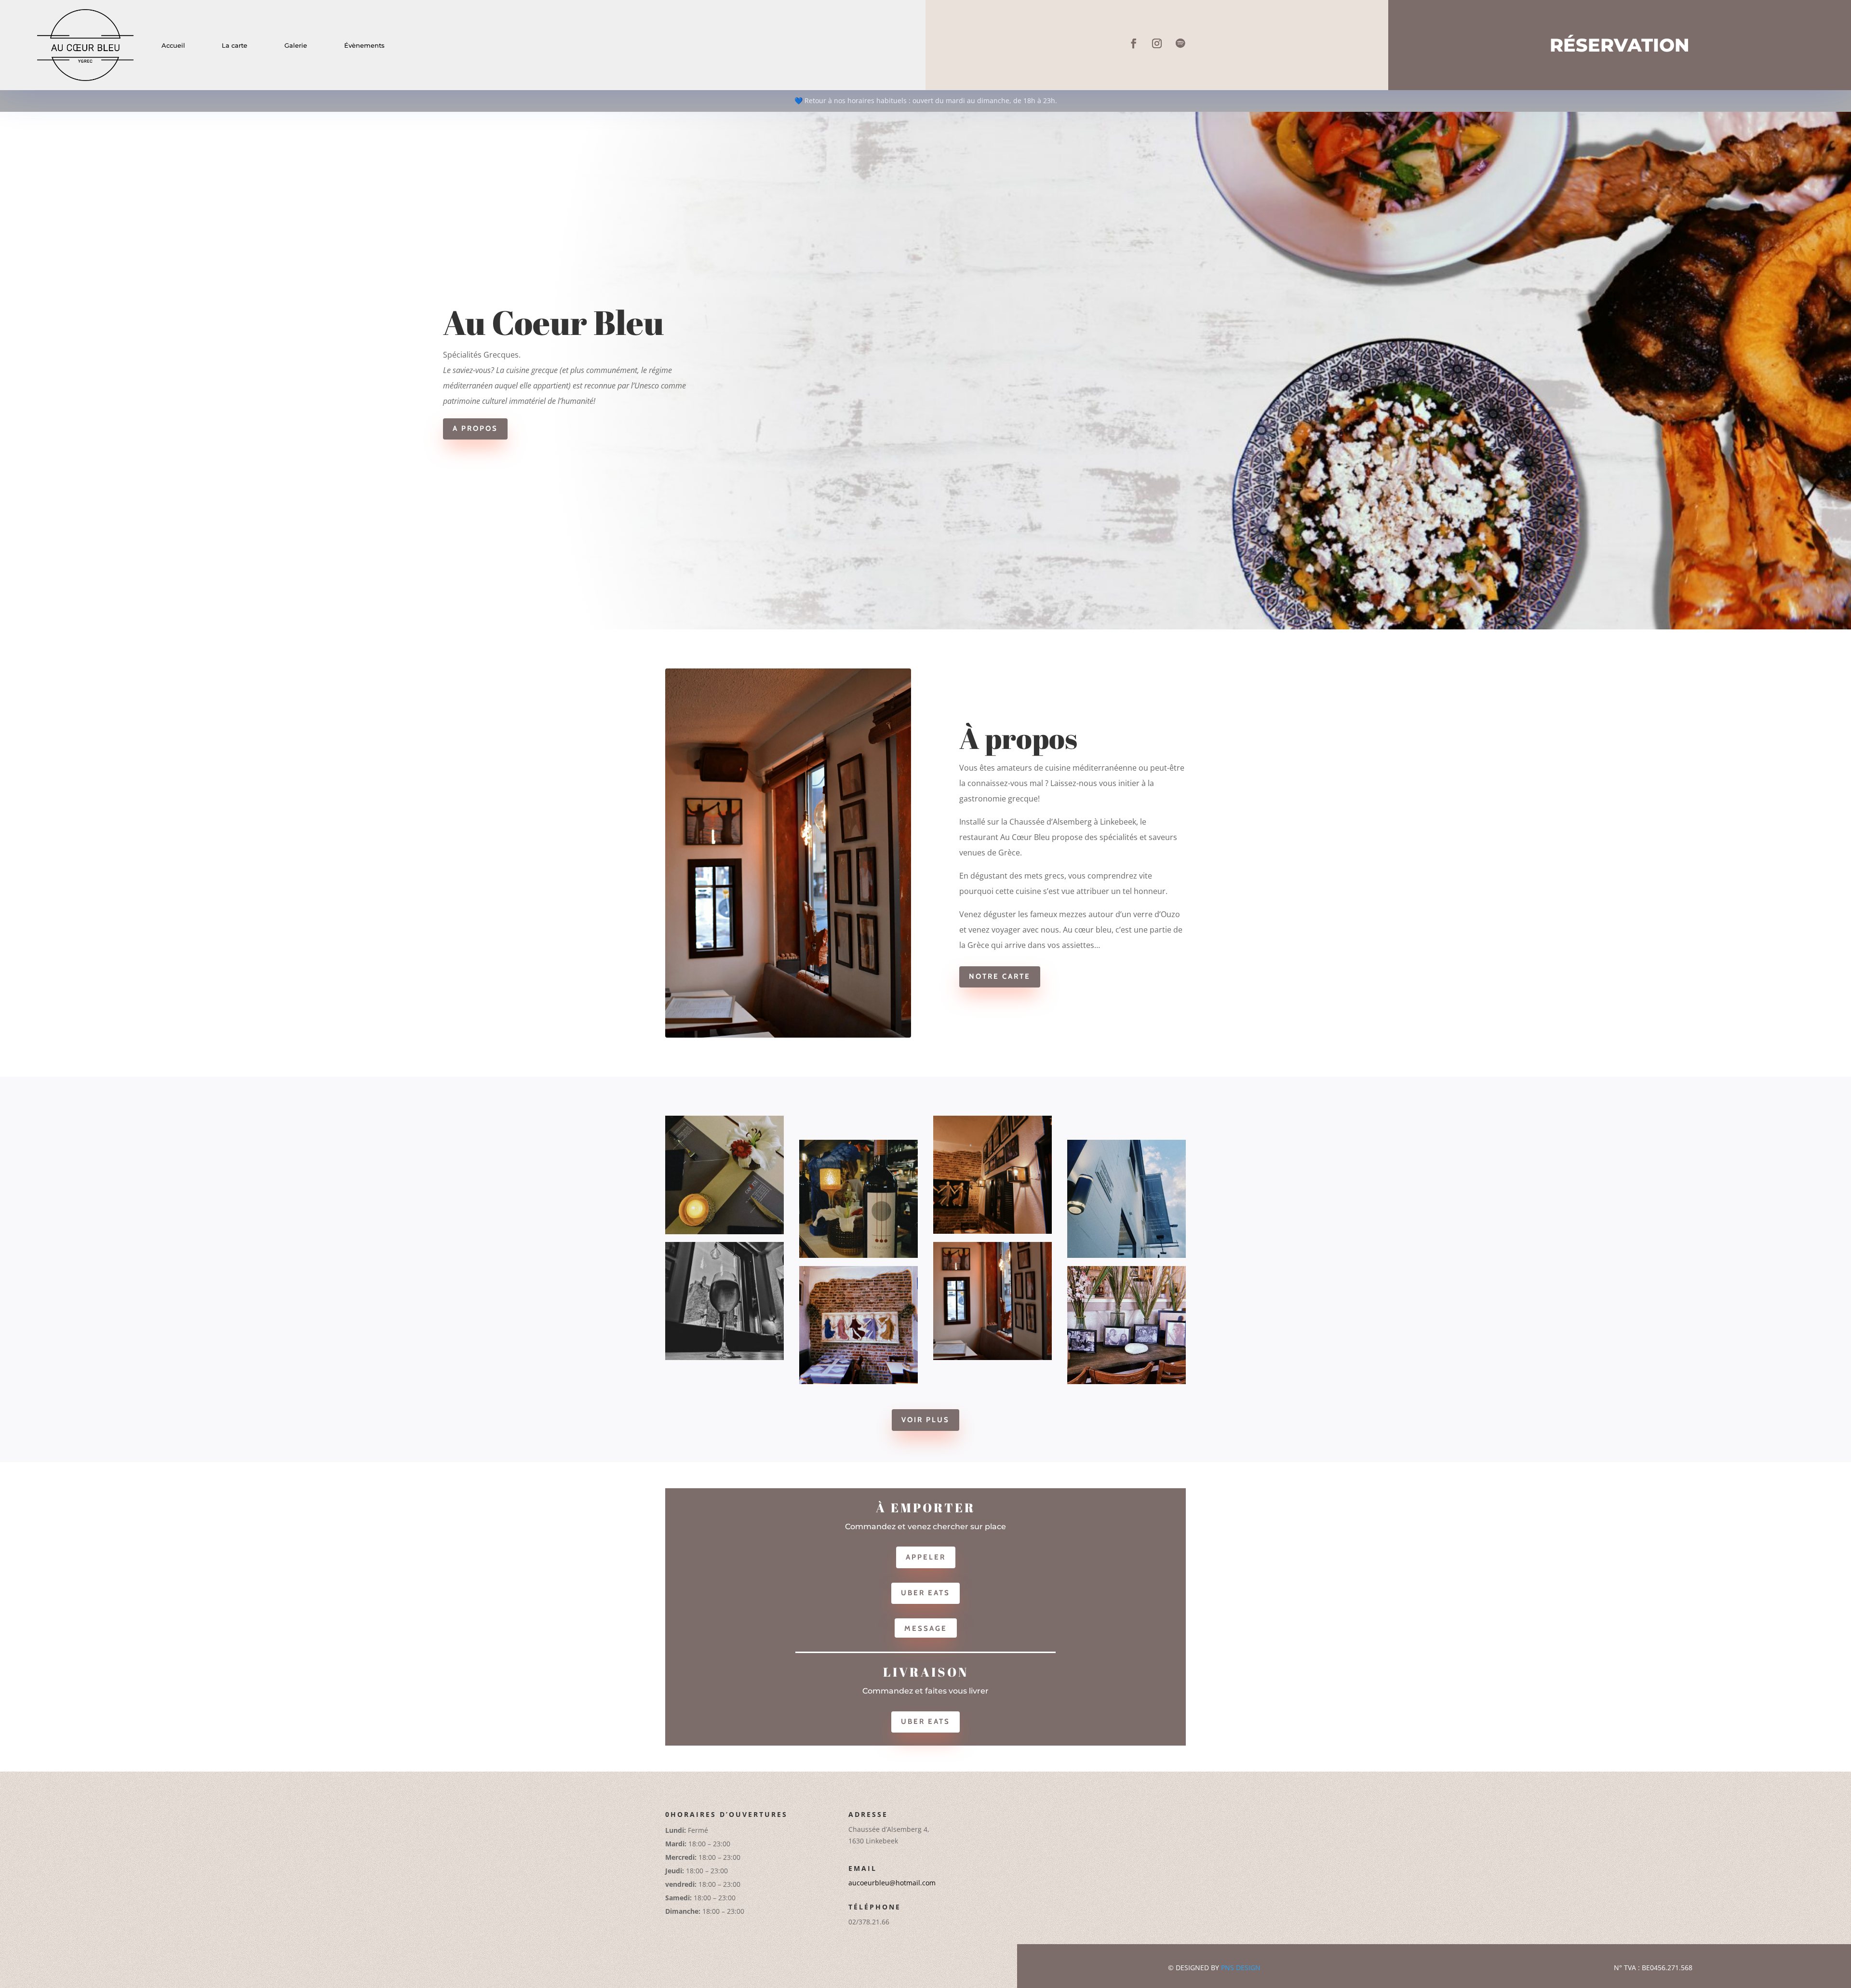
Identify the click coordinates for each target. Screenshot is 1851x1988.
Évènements (364, 45)
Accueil (173, 45)
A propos (475, 428)
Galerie (296, 45)
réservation (1620, 45)
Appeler (926, 1557)
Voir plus (925, 1420)
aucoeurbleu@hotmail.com (892, 1883)
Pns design (1241, 1968)
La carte (235, 45)
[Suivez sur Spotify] (1180, 43)
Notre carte (1000, 976)
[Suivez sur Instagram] (1157, 43)
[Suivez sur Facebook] (1134, 43)
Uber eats (925, 1593)
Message (926, 1628)
